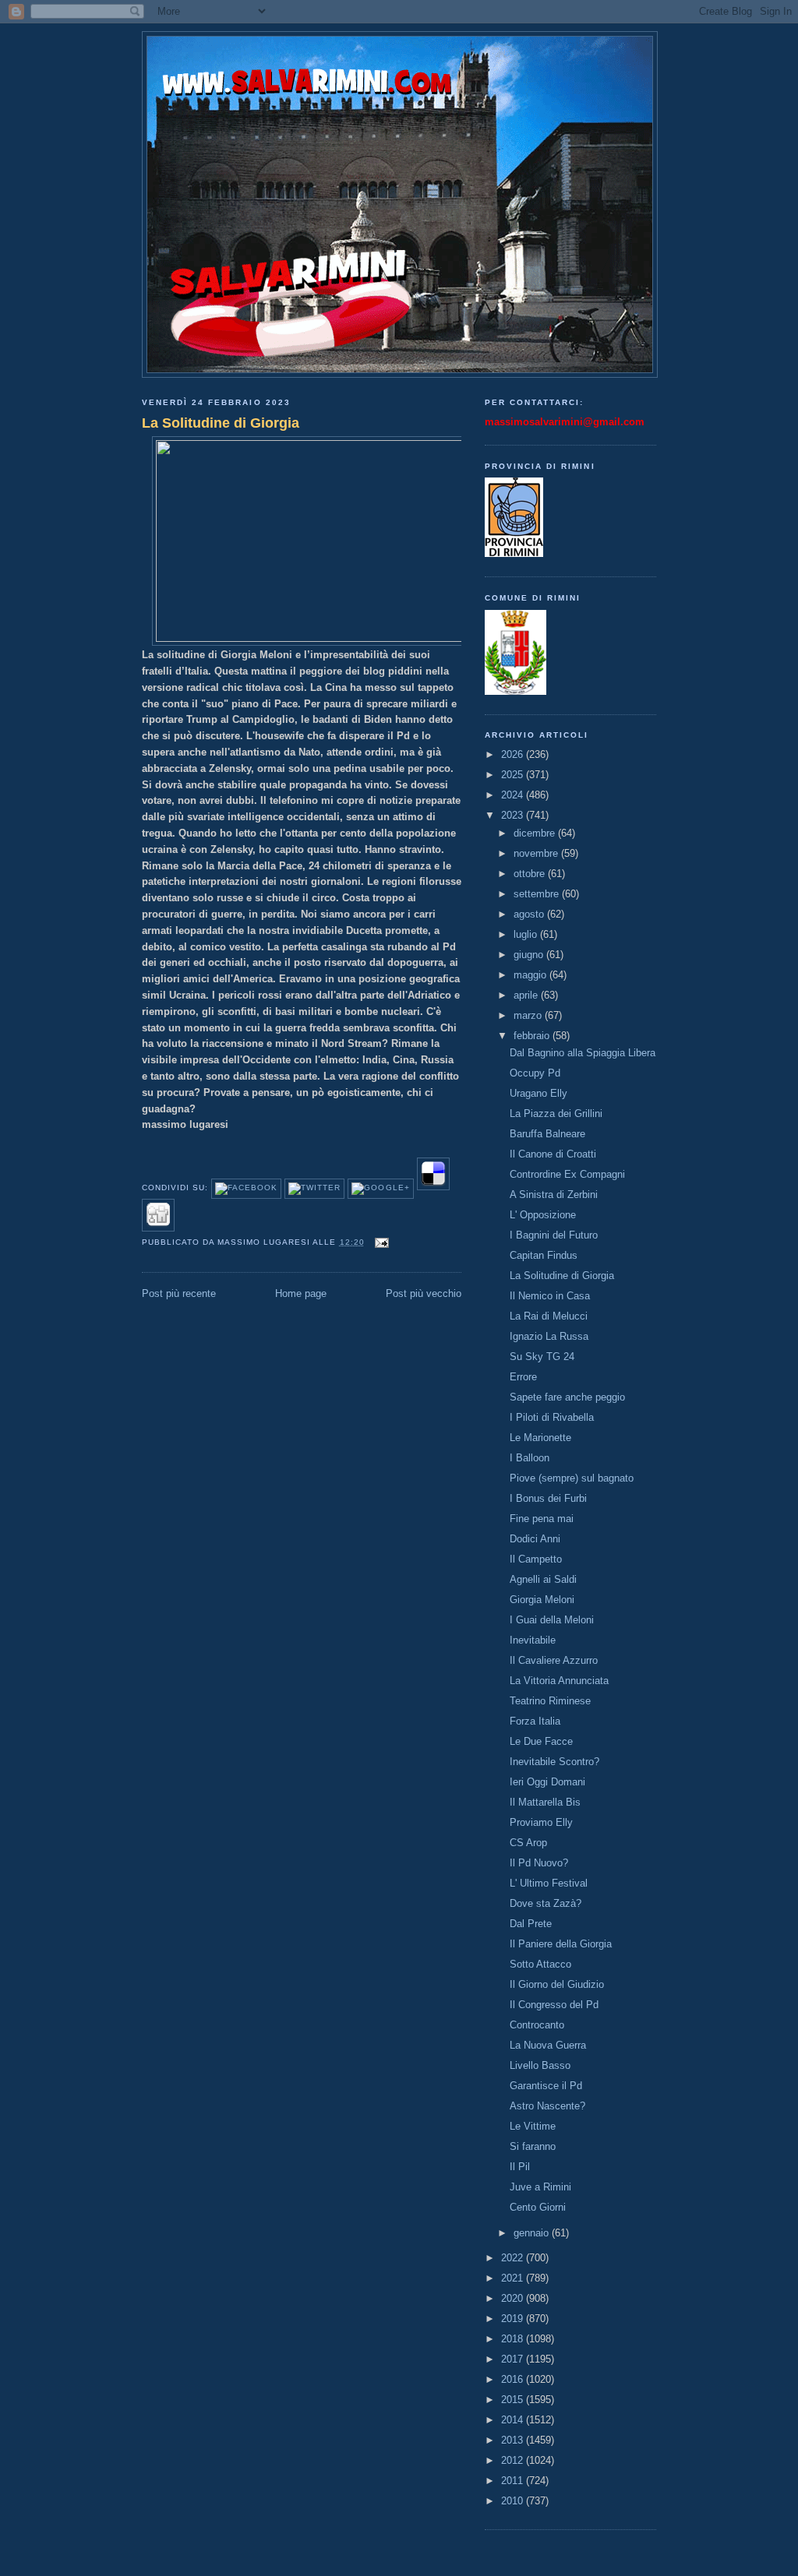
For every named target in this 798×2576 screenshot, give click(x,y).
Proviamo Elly (541, 1822)
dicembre (536, 833)
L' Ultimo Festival (549, 1883)
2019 (514, 2319)
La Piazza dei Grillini (556, 1114)
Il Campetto (536, 1559)
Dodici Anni (535, 1539)
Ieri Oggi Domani (547, 1782)
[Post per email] (380, 1242)
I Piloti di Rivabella (552, 1417)
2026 (514, 754)
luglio (527, 934)
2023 (514, 815)
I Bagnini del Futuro (554, 1235)
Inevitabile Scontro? (554, 1762)
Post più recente (179, 1293)
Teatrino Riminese (550, 1701)
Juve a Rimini (540, 2187)
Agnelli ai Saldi (543, 1579)
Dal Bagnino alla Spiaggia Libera (583, 1053)
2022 (514, 2258)
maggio (531, 975)
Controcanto (537, 2025)
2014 (514, 2420)
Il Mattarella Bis (545, 1802)
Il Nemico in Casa (550, 1296)
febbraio (533, 1036)
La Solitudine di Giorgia (221, 423)
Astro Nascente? (547, 2106)
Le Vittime (533, 2126)
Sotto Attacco (540, 1964)
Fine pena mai (542, 1519)
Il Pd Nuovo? (539, 1863)
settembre (538, 894)
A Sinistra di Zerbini (554, 1195)
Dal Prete (531, 1924)
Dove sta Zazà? (546, 1903)
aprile (527, 995)
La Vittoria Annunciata (559, 1681)
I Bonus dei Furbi (548, 1498)
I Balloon (530, 1458)
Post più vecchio (424, 1293)
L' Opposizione (543, 1215)
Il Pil (520, 2167)
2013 (514, 2440)
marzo (529, 1015)
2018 (514, 2339)
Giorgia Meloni (542, 1600)
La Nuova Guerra (548, 2045)
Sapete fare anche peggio (567, 1397)
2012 (514, 2460)
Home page (301, 1293)
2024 (514, 795)
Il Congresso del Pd (554, 2005)
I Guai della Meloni (552, 1620)
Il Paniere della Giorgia (561, 1944)
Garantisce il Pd (546, 2086)
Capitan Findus (544, 1255)
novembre (537, 853)
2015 (514, 2400)
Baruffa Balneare (547, 1134)
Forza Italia (535, 1721)
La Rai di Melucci (549, 1316)
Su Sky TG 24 (542, 1357)
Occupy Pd (535, 1073)
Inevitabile (533, 1640)
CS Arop (528, 1843)
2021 (514, 2278)
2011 (514, 2481)
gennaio (533, 2233)
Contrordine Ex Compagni (567, 1174)
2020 (514, 2298)
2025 (514, 775)
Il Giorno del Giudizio (557, 1984)
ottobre (531, 874)
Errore (523, 1377)
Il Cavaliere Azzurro (554, 1660)
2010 (514, 2501)
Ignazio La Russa (549, 1336)
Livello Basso (540, 2065)
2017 (514, 2359)
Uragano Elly (538, 1093)
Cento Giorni (538, 2207)
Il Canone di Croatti (553, 1154)
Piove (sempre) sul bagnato (572, 1478)
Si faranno (533, 2146)
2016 (514, 2379)
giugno (530, 955)
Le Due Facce (541, 1741)
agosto (530, 914)
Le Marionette (540, 1438)
